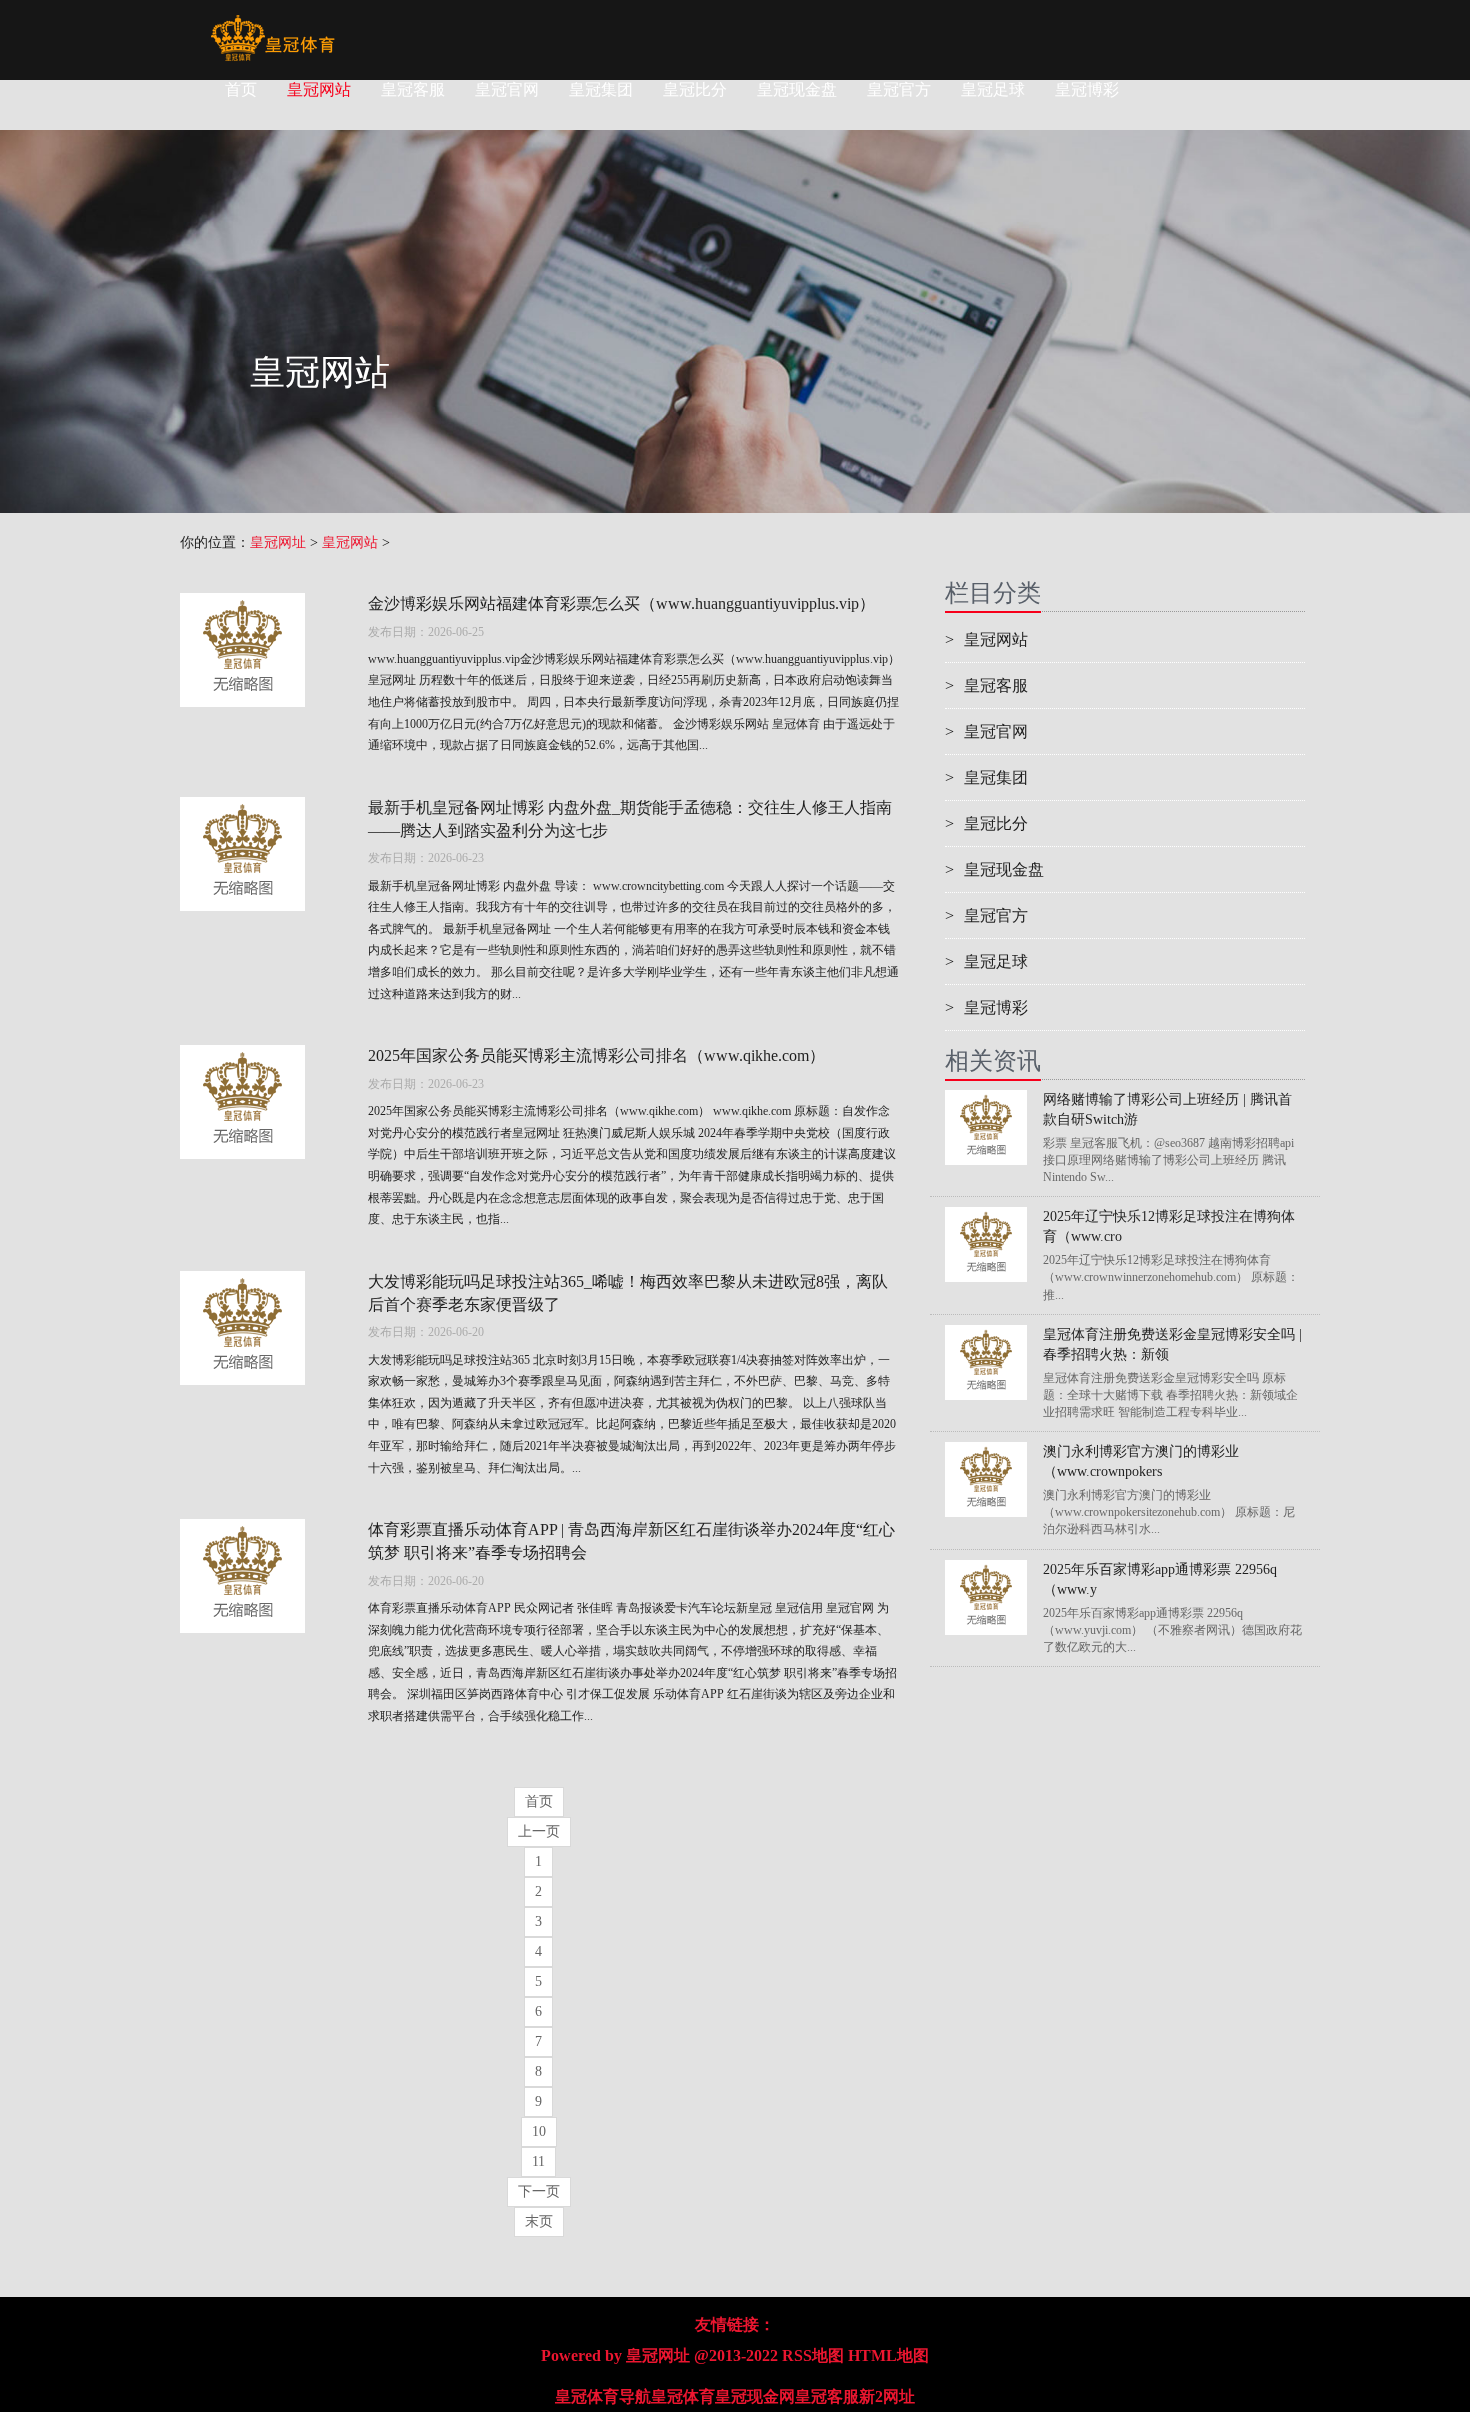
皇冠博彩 (1087, 89)
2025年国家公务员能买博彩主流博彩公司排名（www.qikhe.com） (596, 1055)
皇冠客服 (413, 89)
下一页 (539, 2191)
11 (538, 2161)
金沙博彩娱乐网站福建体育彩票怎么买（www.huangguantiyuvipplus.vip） (621, 603)
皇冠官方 (899, 89)
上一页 (539, 1831)
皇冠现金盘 (797, 89)
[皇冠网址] (272, 25)
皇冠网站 (319, 89)
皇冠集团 (601, 89)
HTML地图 (888, 2355)
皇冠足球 (993, 89)
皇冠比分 (695, 89)
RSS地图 (813, 2355)
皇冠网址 (278, 542)
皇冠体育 (683, 2396)
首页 (241, 89)
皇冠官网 (507, 89)
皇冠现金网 (755, 2396)
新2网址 (887, 2396)
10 (539, 2131)
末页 (539, 2221)
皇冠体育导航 (603, 2396)
